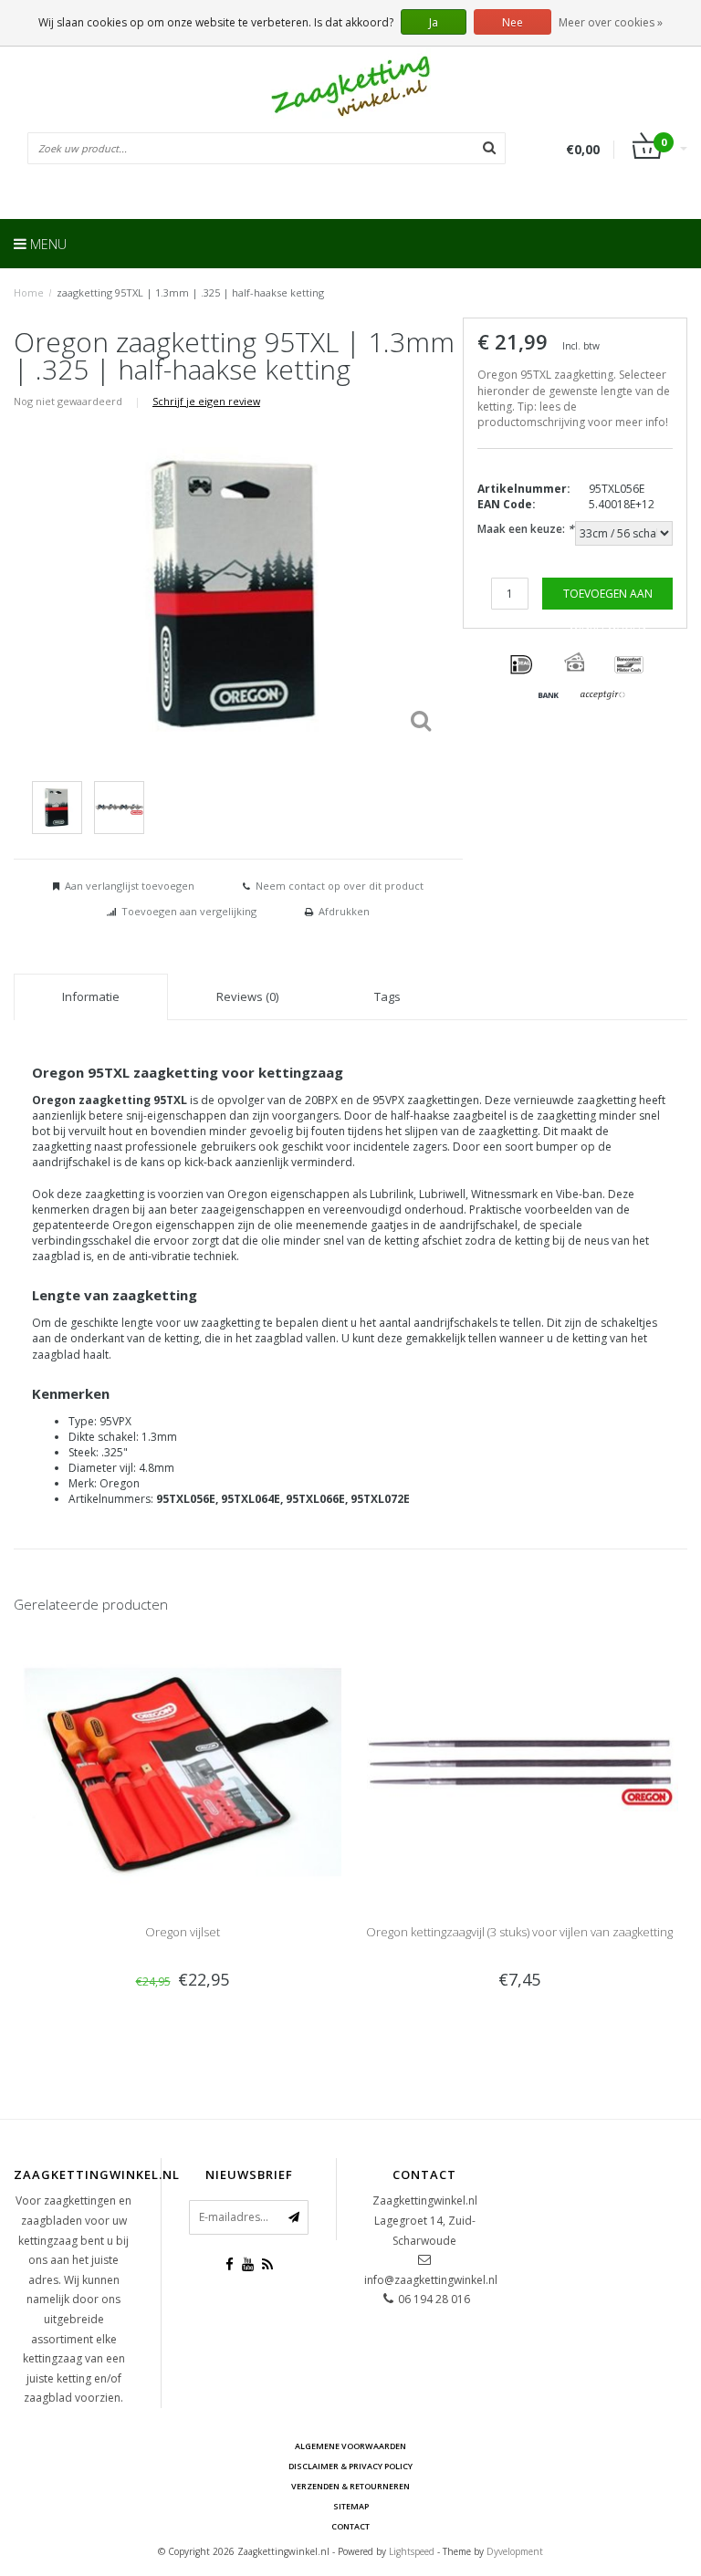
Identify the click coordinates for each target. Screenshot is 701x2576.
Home (29, 292)
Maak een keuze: (526, 529)
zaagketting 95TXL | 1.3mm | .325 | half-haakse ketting (190, 292)
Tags (387, 996)
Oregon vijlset (183, 1932)
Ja (434, 22)
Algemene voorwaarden (350, 2446)
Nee (513, 22)
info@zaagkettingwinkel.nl (431, 2280)
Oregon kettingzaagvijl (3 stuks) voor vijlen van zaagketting (519, 1932)
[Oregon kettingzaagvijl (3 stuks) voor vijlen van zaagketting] (519, 1770)
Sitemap (351, 2506)
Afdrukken (344, 911)
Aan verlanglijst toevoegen (130, 886)
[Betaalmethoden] (521, 665)
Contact (350, 2526)
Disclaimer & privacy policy (350, 2466)
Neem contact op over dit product (340, 886)
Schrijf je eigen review (206, 401)
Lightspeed (412, 2551)
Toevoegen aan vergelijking (189, 911)
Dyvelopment (515, 2551)
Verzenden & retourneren (350, 2486)
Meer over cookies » (611, 22)
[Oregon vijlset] (182, 1770)
